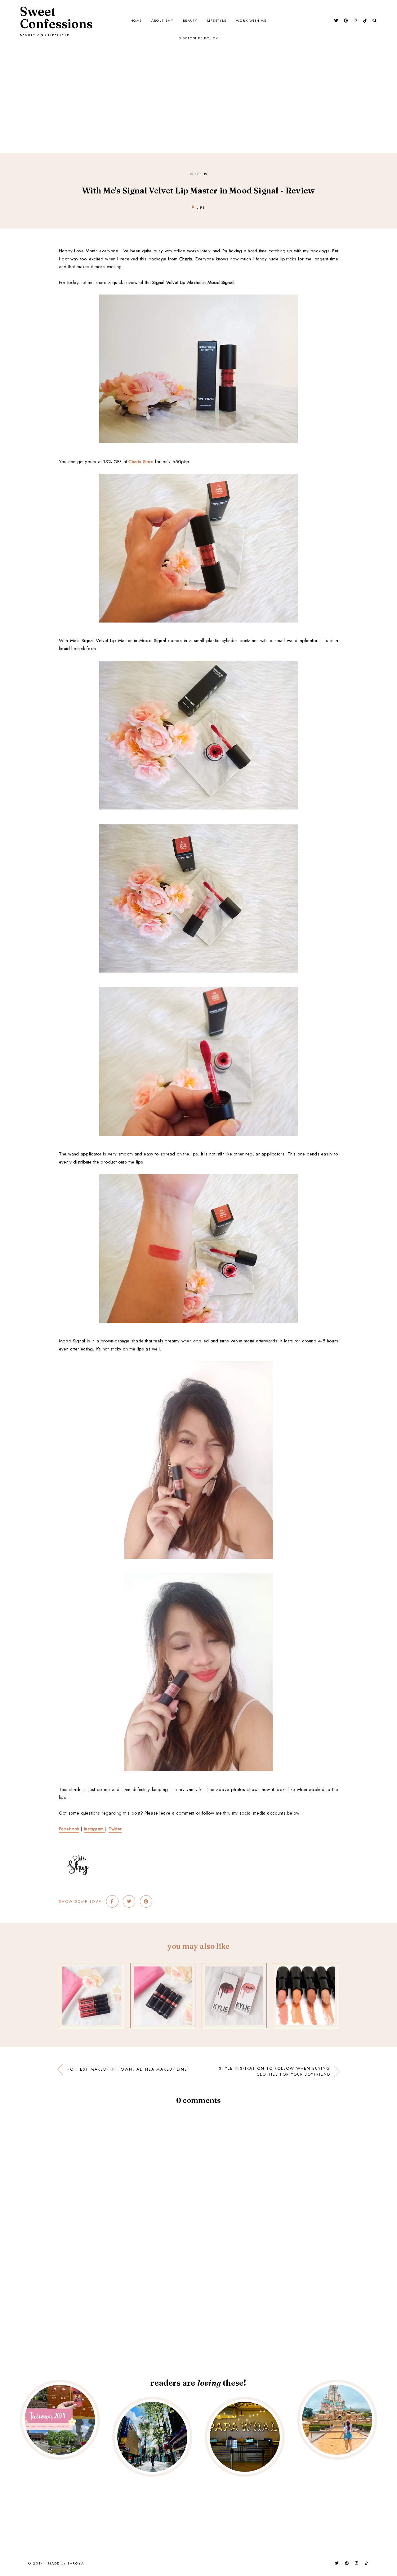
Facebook (69, 1829)
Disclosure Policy (198, 38)
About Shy (162, 20)
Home (136, 20)
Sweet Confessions (56, 18)
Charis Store (141, 462)
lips (201, 207)
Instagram (95, 1829)
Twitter (115, 1829)
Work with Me (251, 20)
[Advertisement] (198, 85)
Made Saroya (66, 2564)
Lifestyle (217, 20)
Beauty (190, 20)
